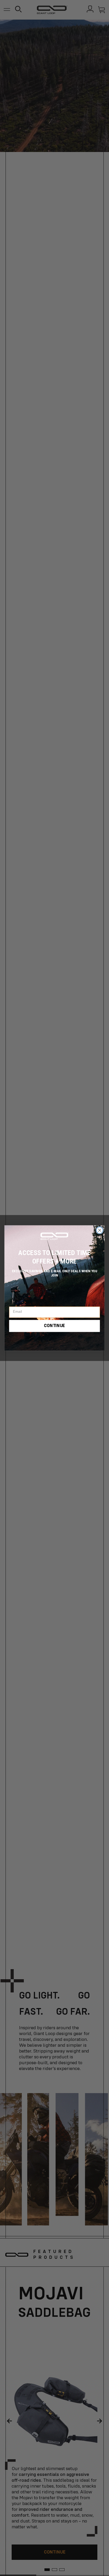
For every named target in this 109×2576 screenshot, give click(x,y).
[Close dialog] (100, 1230)
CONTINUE (54, 1326)
